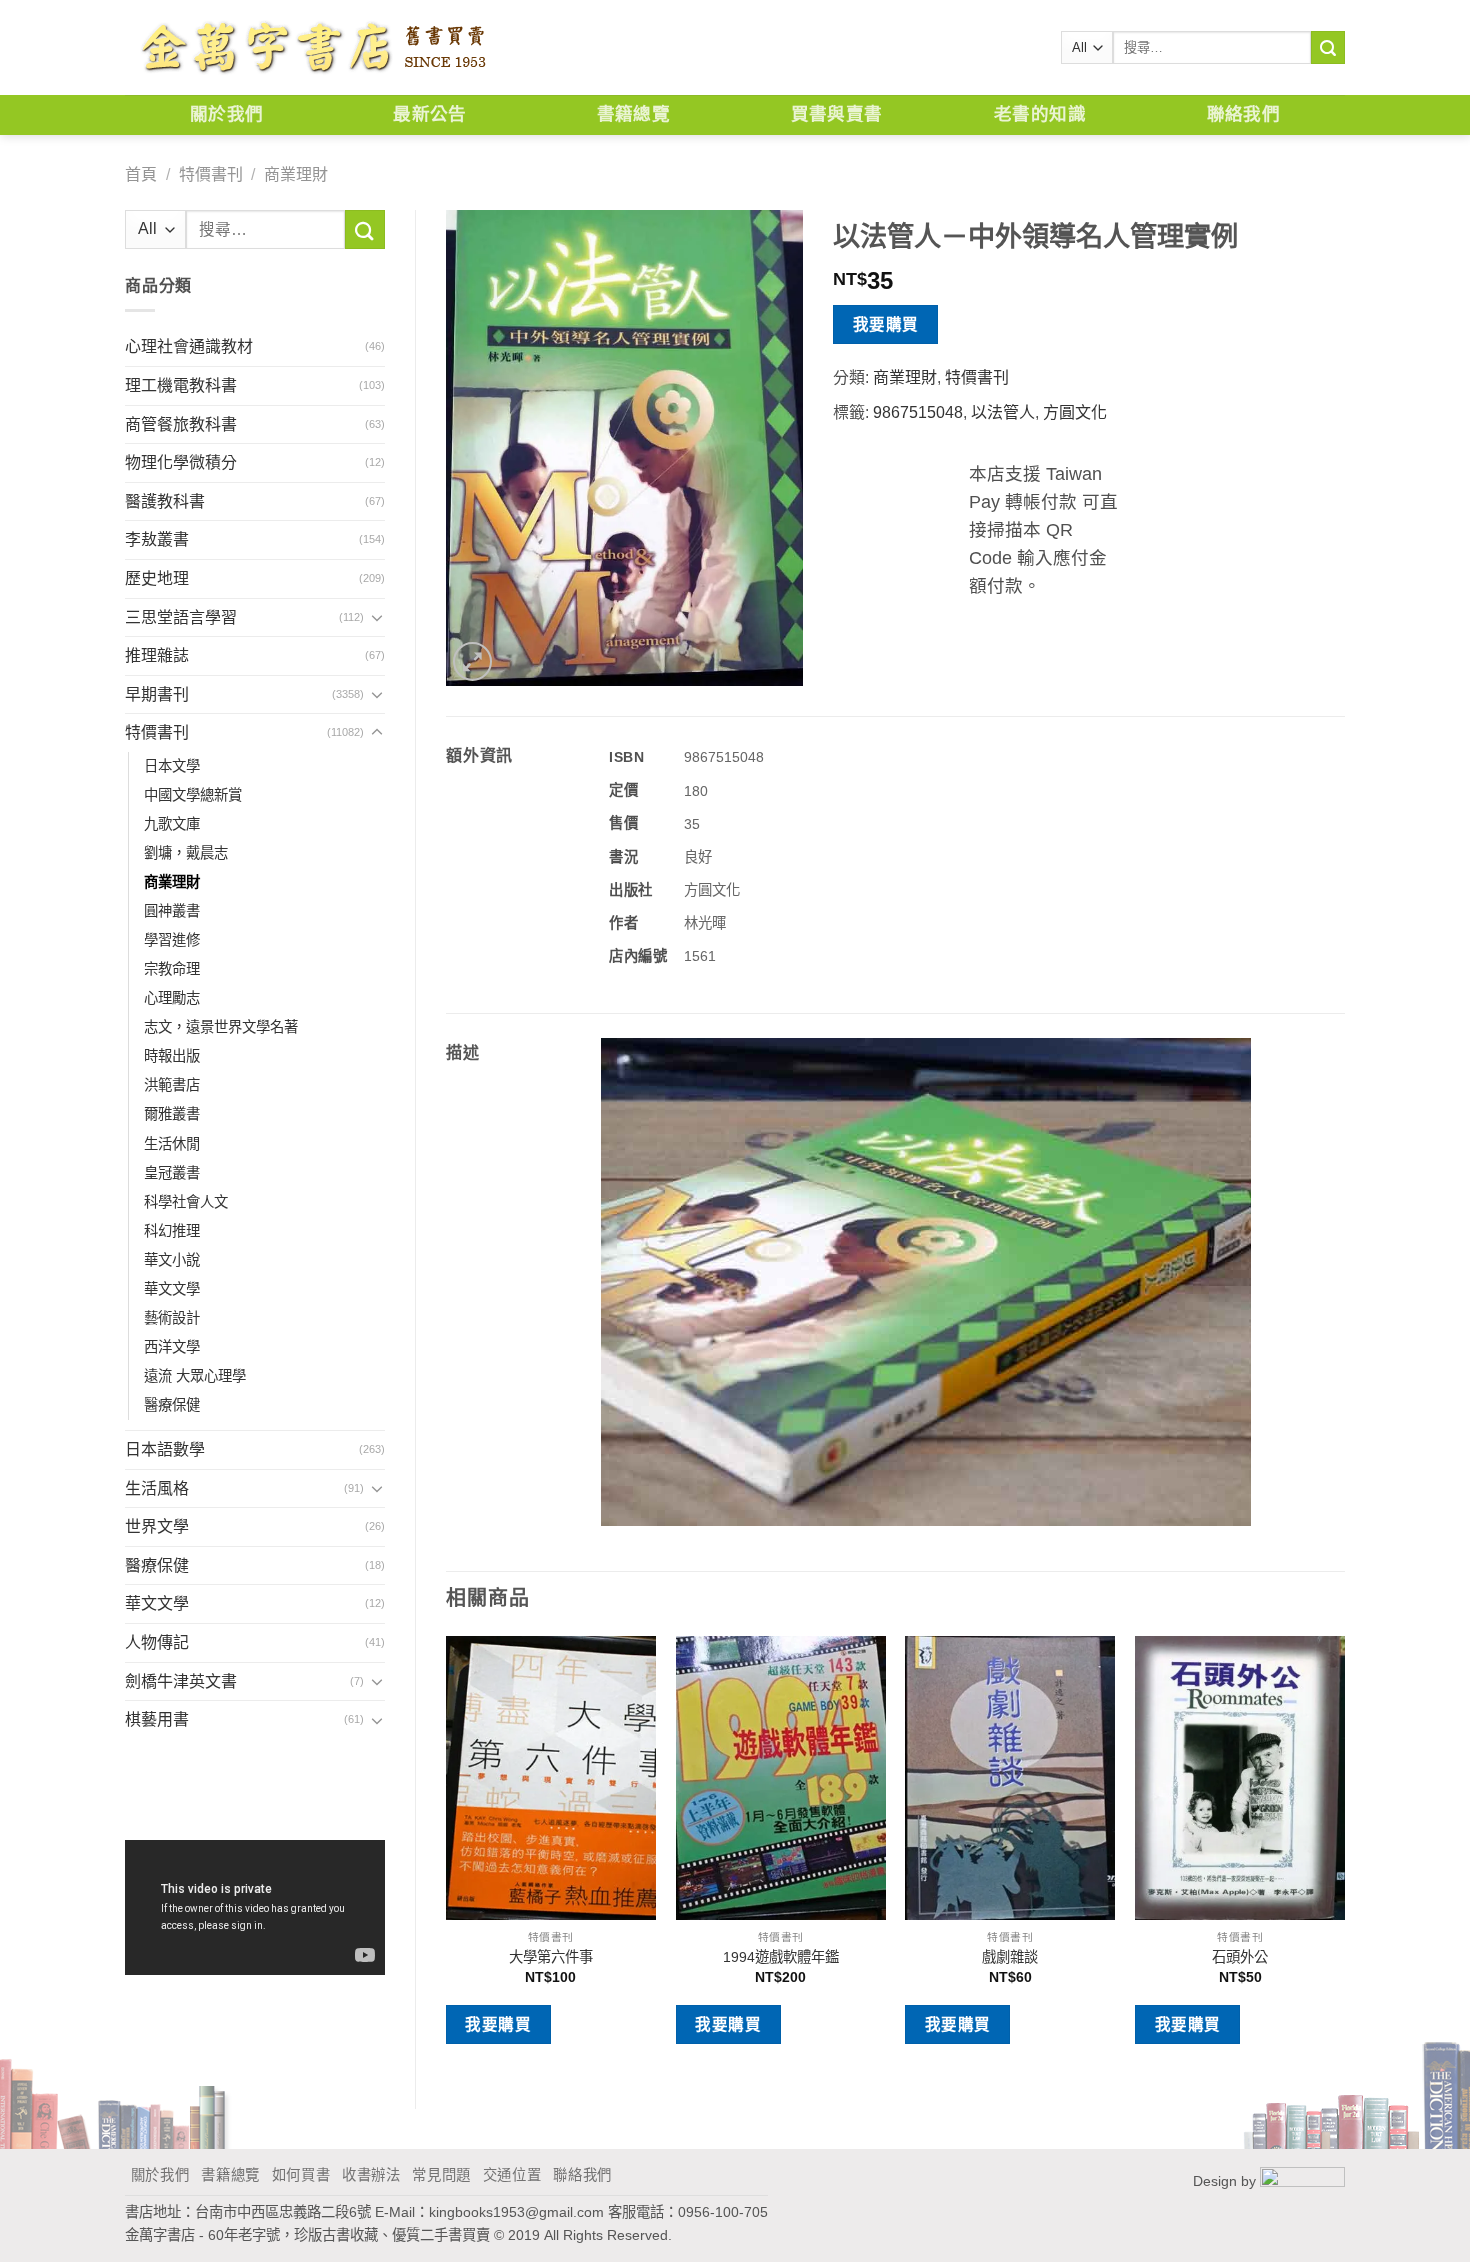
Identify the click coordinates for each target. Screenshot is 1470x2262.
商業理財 (296, 174)
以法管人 (1003, 412)
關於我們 (226, 114)
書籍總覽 (633, 114)
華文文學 (172, 1289)
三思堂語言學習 (181, 617)
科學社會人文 (186, 1202)
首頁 (141, 174)
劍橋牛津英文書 (181, 1681)
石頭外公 (1240, 1957)
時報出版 (172, 1056)
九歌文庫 (172, 824)
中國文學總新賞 (193, 795)
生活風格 (157, 1488)
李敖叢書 (157, 539)
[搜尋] (1328, 48)
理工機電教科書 (181, 385)
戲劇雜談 (1010, 1957)
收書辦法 (371, 2175)
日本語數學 (165, 1449)
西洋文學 (172, 1347)
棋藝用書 (157, 1719)
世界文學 (157, 1526)
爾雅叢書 (172, 1114)
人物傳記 (157, 1642)
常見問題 (441, 2175)
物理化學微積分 (181, 462)
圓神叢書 (172, 911)
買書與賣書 (837, 114)
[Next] (1344, 1855)
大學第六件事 (551, 1957)
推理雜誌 (157, 655)
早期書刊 (157, 694)
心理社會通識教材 (189, 346)
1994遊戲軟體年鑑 (781, 1957)
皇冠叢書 (172, 1173)
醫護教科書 (165, 501)
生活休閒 (172, 1144)
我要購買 (886, 324)
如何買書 (301, 2175)
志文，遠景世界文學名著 (221, 1027)
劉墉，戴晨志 (186, 853)
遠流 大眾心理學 (195, 1376)
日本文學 (172, 766)
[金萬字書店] (312, 48)
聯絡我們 (1243, 114)
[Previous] (447, 1855)
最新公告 (429, 114)
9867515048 (918, 412)
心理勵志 (172, 998)
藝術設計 (172, 1318)
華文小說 (172, 1260)
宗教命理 (172, 969)
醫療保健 (172, 1405)
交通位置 (512, 2175)
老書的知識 (1040, 114)
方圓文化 (1075, 412)
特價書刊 (211, 174)
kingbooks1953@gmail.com (516, 2212)
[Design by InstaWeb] (1302, 2180)
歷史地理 (157, 578)
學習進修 (172, 940)
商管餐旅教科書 (181, 424)
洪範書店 (172, 1085)
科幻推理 (172, 1231)
